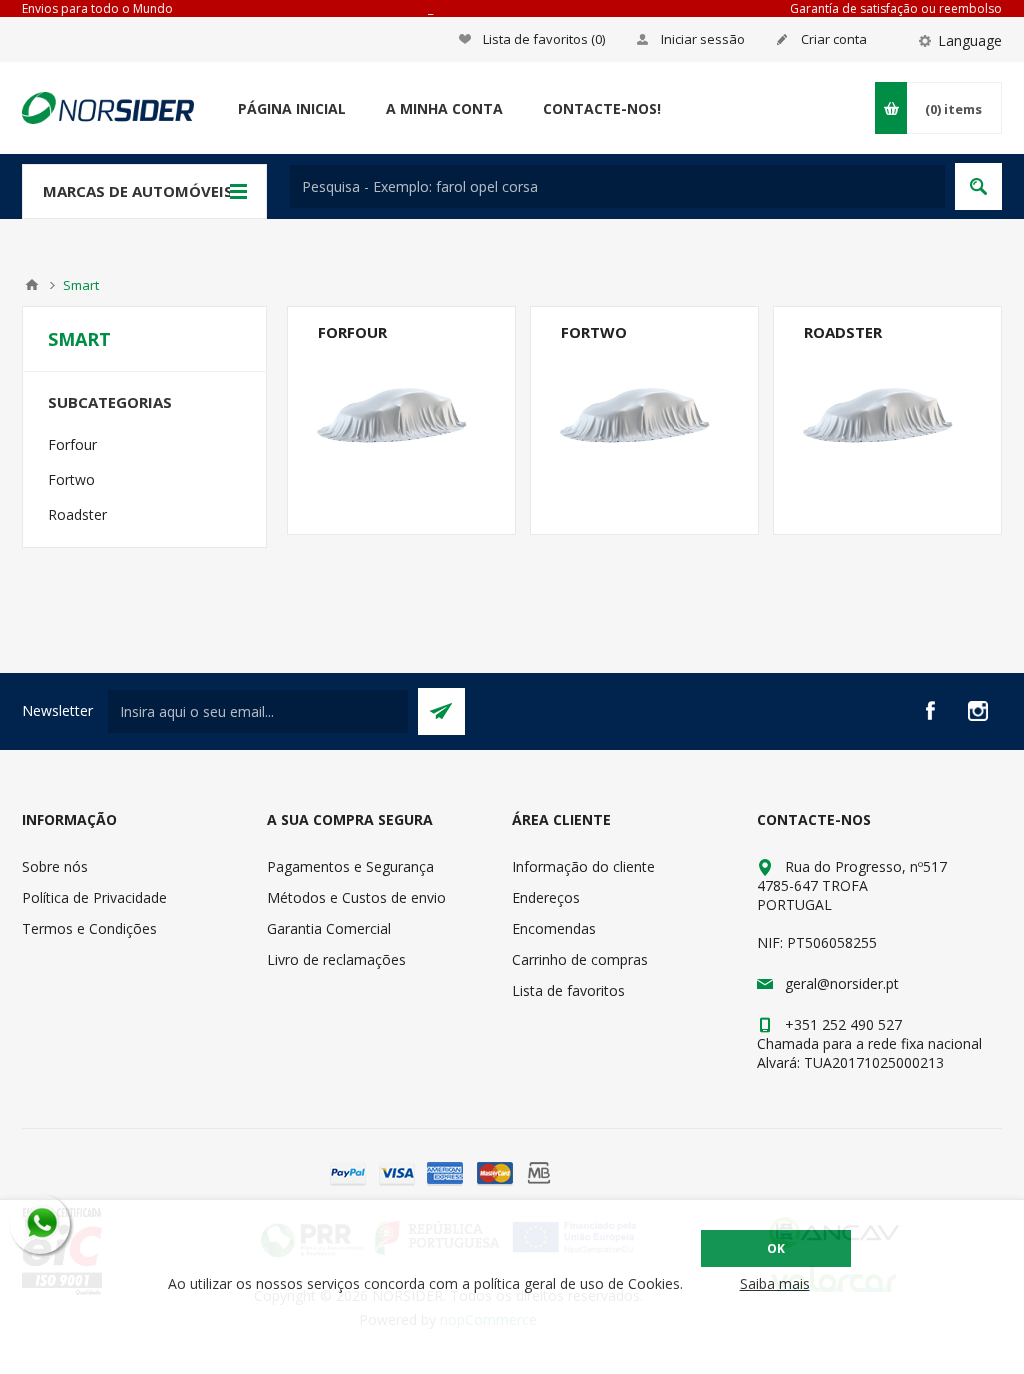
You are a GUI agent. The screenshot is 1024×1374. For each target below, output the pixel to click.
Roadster (843, 332)
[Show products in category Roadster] (887, 420)
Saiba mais (775, 1283)
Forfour (352, 332)
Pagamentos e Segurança (350, 866)
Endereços (546, 897)
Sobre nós (55, 866)
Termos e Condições (89, 928)
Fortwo (594, 332)
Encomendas (554, 928)
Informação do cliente (583, 866)
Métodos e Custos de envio (356, 897)
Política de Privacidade (94, 897)
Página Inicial (292, 108)
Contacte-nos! (602, 108)
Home (32, 285)
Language (970, 40)
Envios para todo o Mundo (97, 8)
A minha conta (444, 108)
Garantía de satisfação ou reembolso (896, 8)
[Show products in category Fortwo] (644, 420)
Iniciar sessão (703, 39)
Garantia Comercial (329, 928)
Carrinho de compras (580, 959)
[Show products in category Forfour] (401, 420)
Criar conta (834, 39)
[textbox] (617, 186)
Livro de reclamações (336, 959)
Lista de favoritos (568, 990)
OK (776, 1248)
